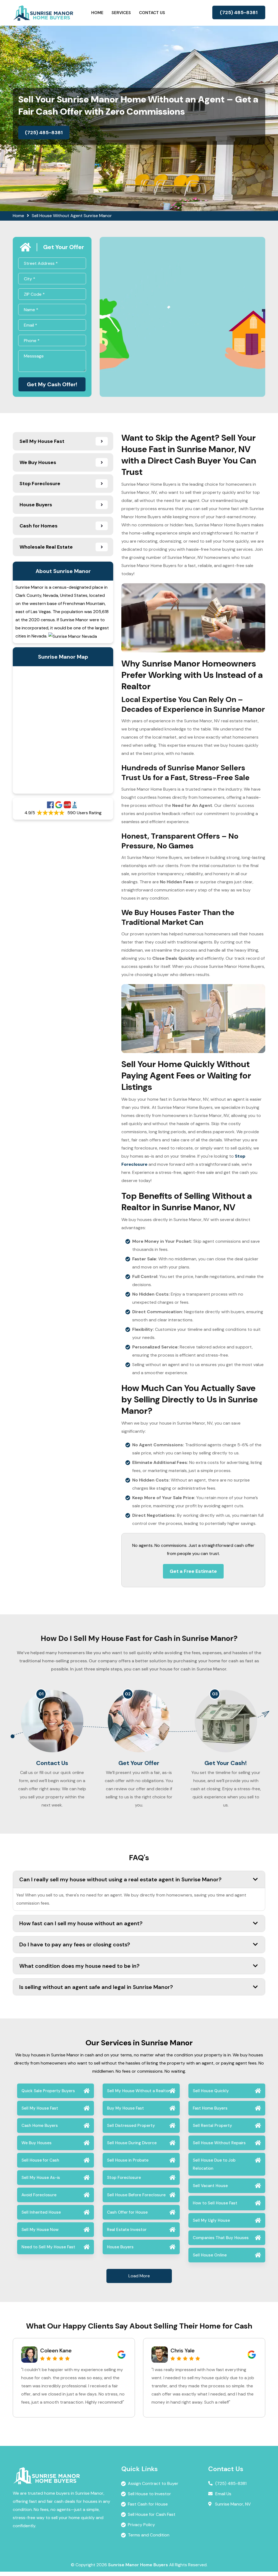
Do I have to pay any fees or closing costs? (75, 1944)
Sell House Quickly (211, 2091)
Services (121, 13)
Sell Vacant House (210, 2186)
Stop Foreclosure (124, 2178)
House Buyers (120, 2247)
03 (215, 1694)
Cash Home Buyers (40, 2126)
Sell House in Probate (128, 2160)
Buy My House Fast (125, 2108)
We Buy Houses (37, 2143)
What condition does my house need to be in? (79, 1966)
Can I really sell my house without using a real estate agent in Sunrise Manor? (120, 1879)
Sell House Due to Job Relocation (214, 2164)
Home (97, 13)
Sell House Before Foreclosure (136, 2195)
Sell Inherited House (41, 2212)
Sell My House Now (40, 2230)
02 (128, 1694)
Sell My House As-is (41, 2178)
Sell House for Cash (40, 2160)
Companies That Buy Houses (221, 2238)
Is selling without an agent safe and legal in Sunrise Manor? (96, 1987)
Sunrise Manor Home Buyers (138, 2565)
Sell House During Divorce (132, 2143)
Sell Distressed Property (131, 2126)
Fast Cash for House (148, 2504)
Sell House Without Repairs (219, 2143)
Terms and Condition (149, 2535)
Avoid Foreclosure (39, 2195)
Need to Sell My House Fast (48, 2247)
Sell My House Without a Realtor (138, 2091)
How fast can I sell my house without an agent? (81, 1923)
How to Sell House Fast (215, 2203)
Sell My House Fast (40, 2108)
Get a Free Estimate (193, 1571)
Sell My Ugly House (211, 2220)
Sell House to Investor (149, 2494)
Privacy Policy (141, 2525)
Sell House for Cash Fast (152, 2514)
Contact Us (152, 13)
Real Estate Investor (127, 2230)
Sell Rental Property (212, 2126)
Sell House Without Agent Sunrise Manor (72, 216)
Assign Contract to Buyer (153, 2483)
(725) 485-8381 (239, 12)
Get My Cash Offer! (52, 384)
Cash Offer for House (127, 2212)
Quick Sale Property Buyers (48, 2091)
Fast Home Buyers (210, 2108)
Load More (139, 2276)
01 (41, 1694)
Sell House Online (210, 2255)
